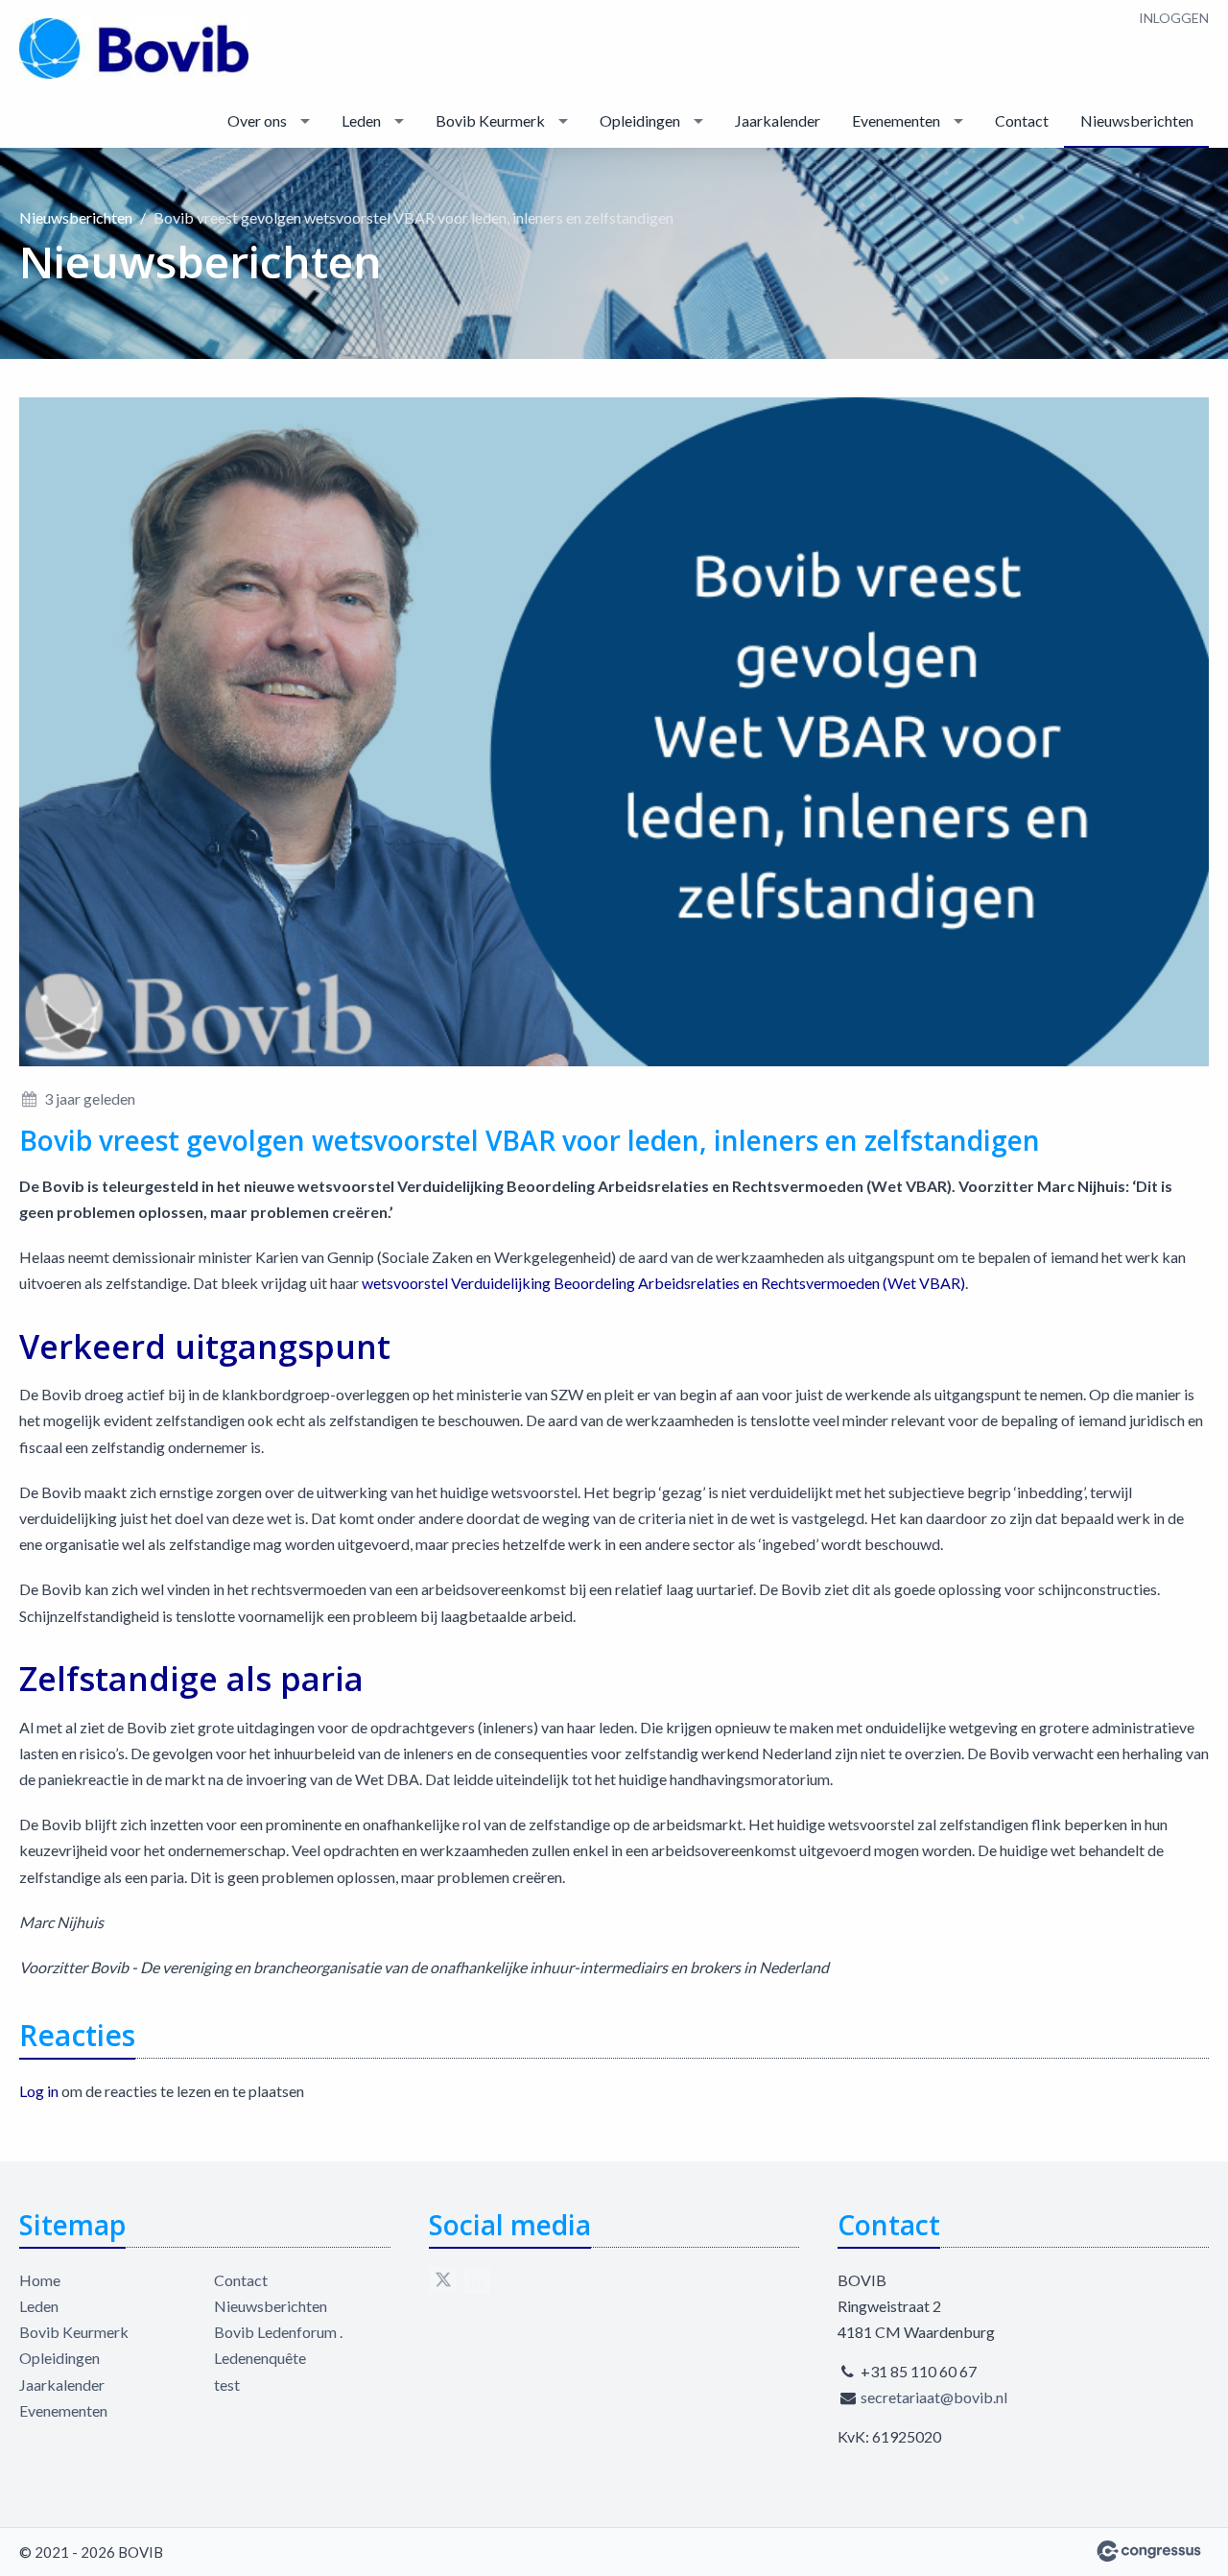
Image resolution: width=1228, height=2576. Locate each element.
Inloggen (1174, 18)
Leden (361, 120)
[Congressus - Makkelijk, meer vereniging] (1149, 2551)
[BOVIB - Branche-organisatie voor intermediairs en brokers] (134, 48)
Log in (39, 2091)
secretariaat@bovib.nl (934, 2397)
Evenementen (896, 120)
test (227, 2385)
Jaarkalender (778, 120)
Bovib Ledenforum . (278, 2332)
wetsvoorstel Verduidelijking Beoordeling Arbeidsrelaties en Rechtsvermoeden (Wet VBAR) (663, 1283)
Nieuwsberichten (1137, 120)
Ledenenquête (260, 2358)
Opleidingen (640, 120)
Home (40, 2280)
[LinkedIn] (477, 2280)
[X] (442, 2280)
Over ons (257, 120)
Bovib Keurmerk (490, 120)
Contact (1022, 120)
